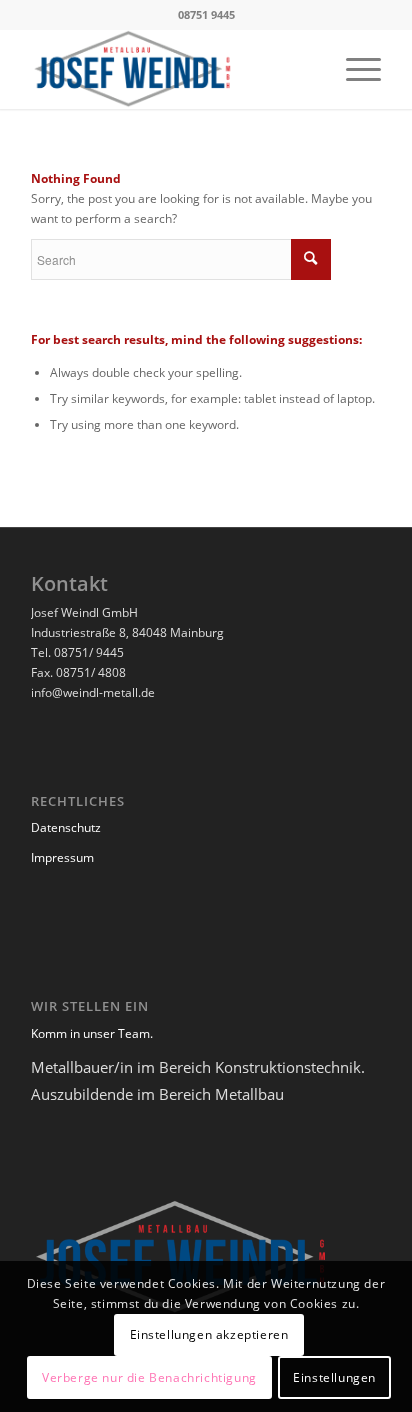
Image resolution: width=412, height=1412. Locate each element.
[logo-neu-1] (171, 69)
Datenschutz (66, 827)
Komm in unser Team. (92, 1033)
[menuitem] (353, 69)
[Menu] (353, 69)
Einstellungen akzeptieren (209, 1334)
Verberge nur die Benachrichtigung (149, 1377)
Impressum (62, 857)
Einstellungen (334, 1377)
